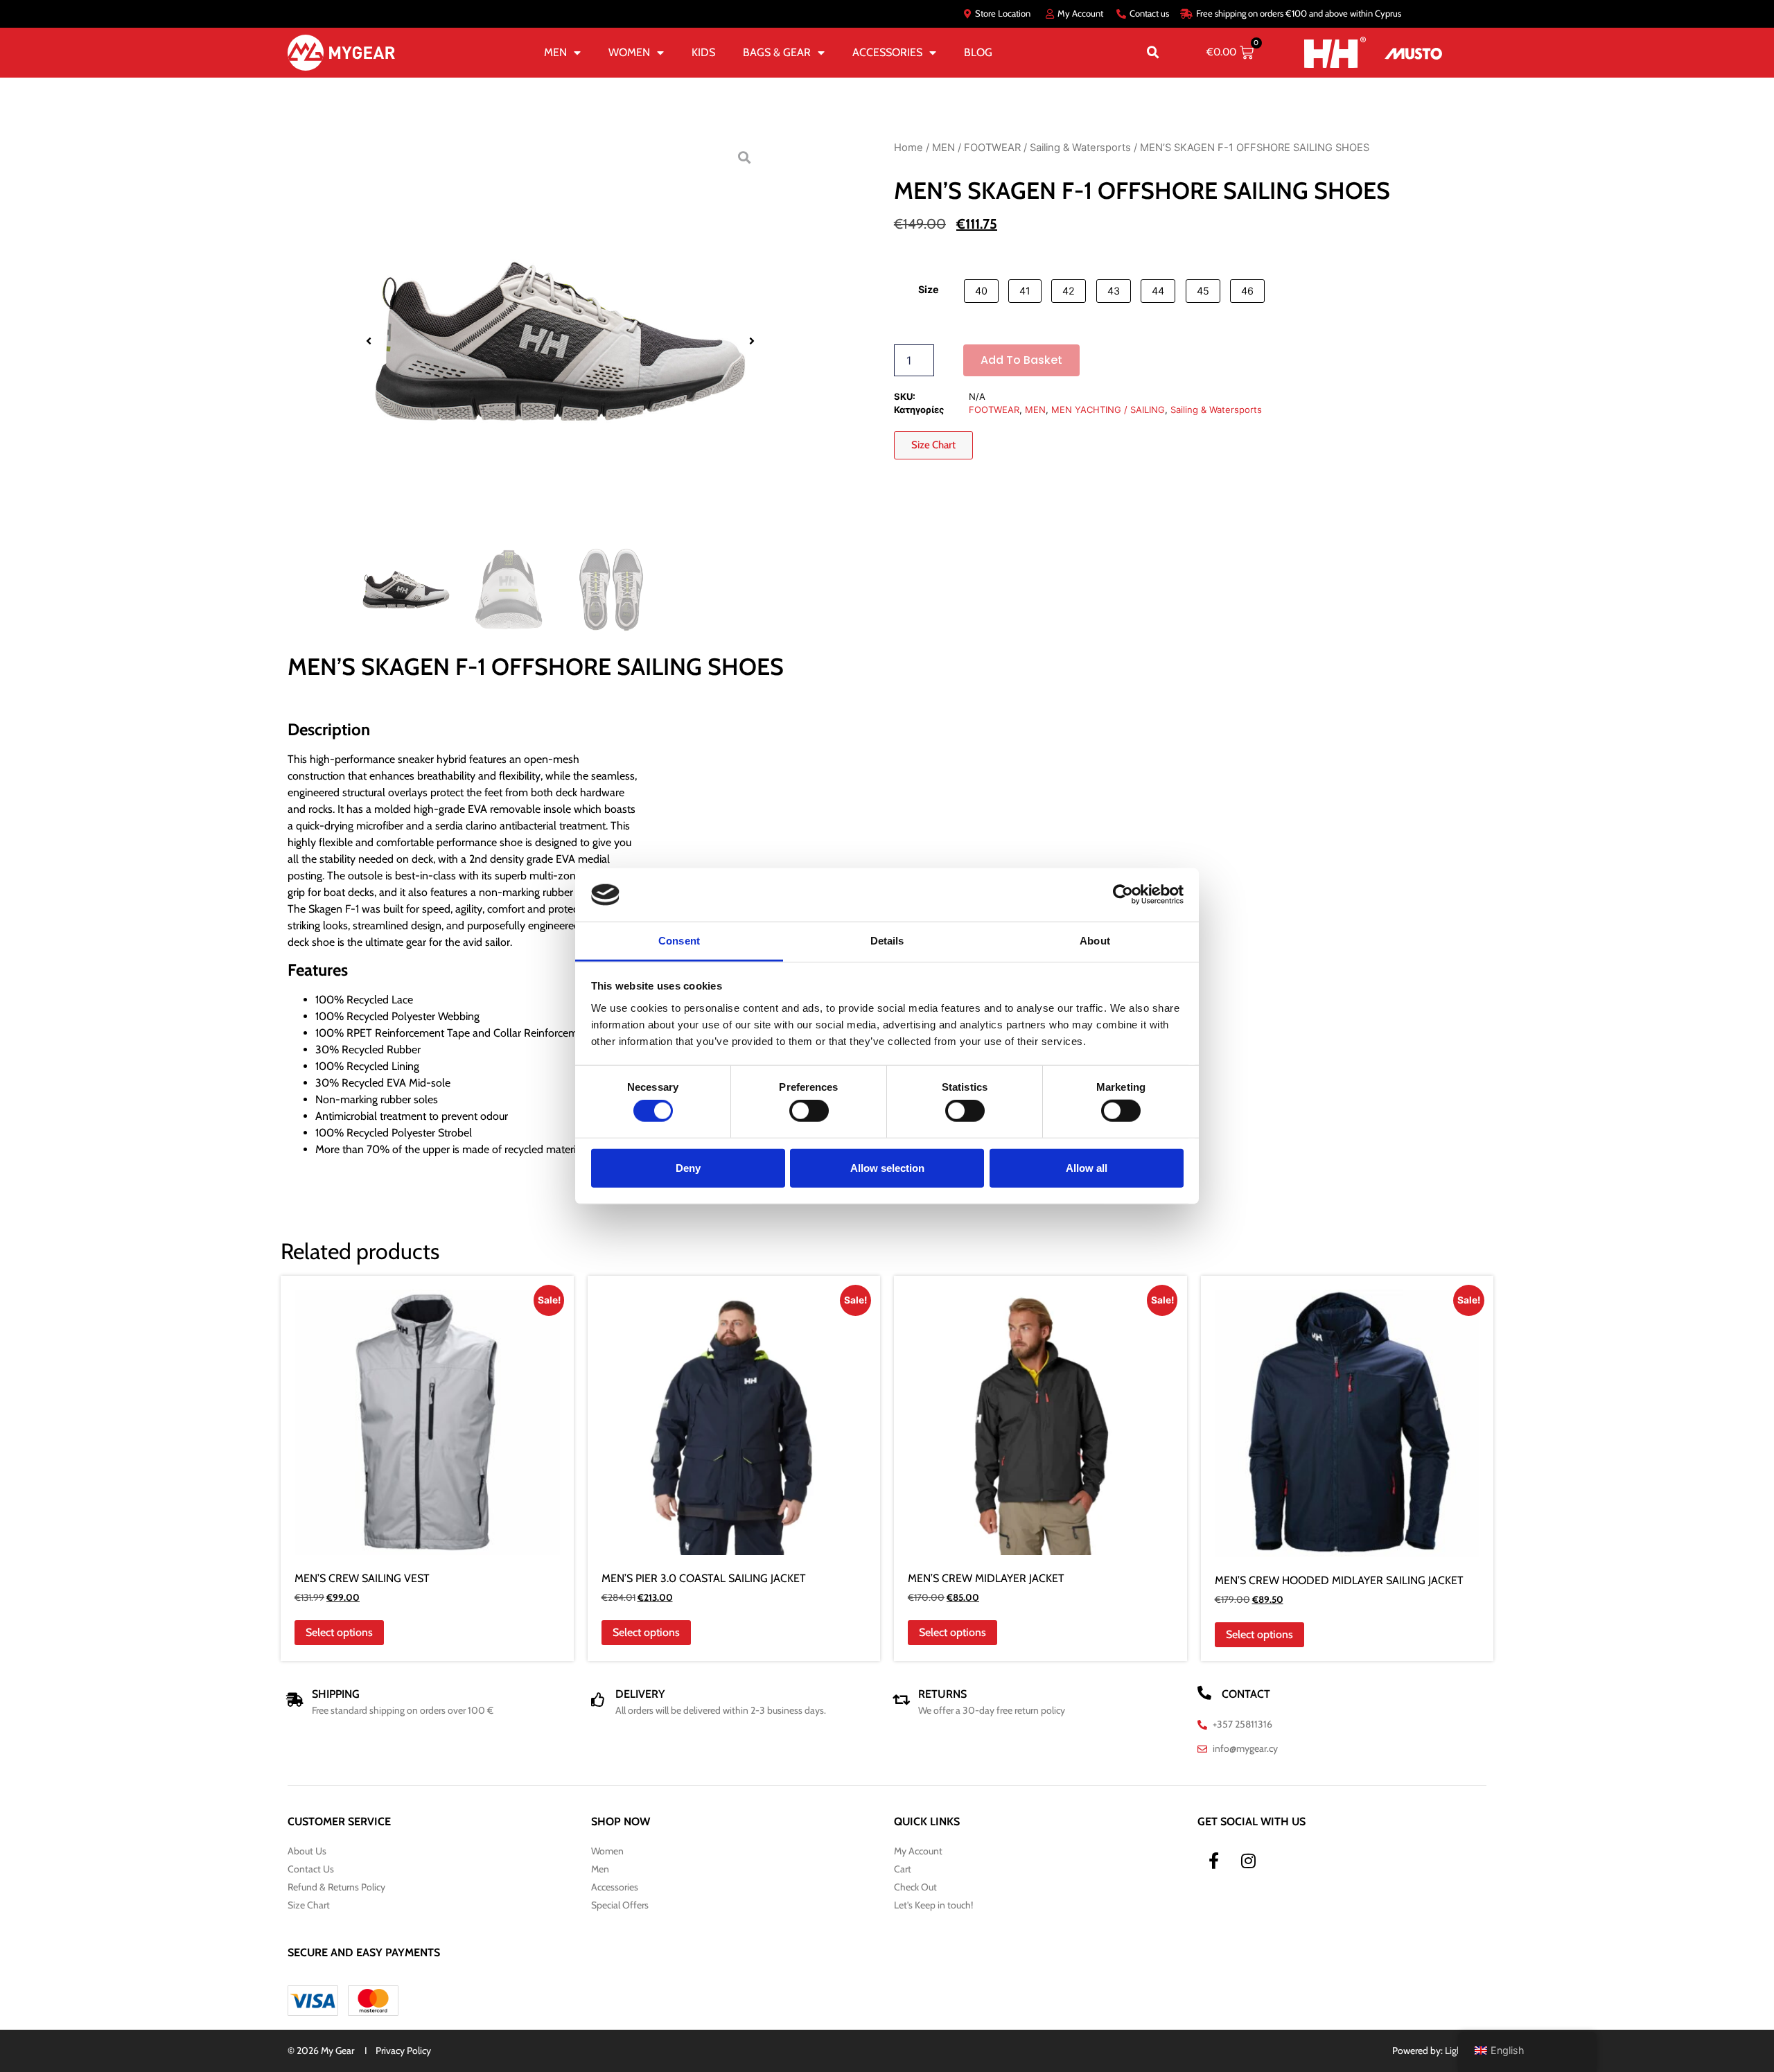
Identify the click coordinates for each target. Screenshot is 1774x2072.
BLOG (978, 52)
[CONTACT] (1204, 1693)
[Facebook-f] (1214, 1861)
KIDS (703, 52)
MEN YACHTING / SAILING (1108, 410)
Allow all (1087, 1167)
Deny (688, 1167)
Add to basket (1021, 360)
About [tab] (1095, 941)
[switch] (809, 1111)
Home (908, 148)
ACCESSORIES (887, 52)
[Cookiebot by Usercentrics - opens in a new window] (1123, 895)
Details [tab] (887, 941)
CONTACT (1246, 1694)
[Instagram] (1249, 1861)
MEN (555, 52)
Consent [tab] (679, 941)
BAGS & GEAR (777, 52)
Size (929, 290)
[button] (1153, 53)
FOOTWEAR (992, 148)
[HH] (1335, 52)
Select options (339, 1632)
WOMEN (629, 52)
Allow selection (887, 1167)
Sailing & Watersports (1080, 148)
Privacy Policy (403, 2051)
